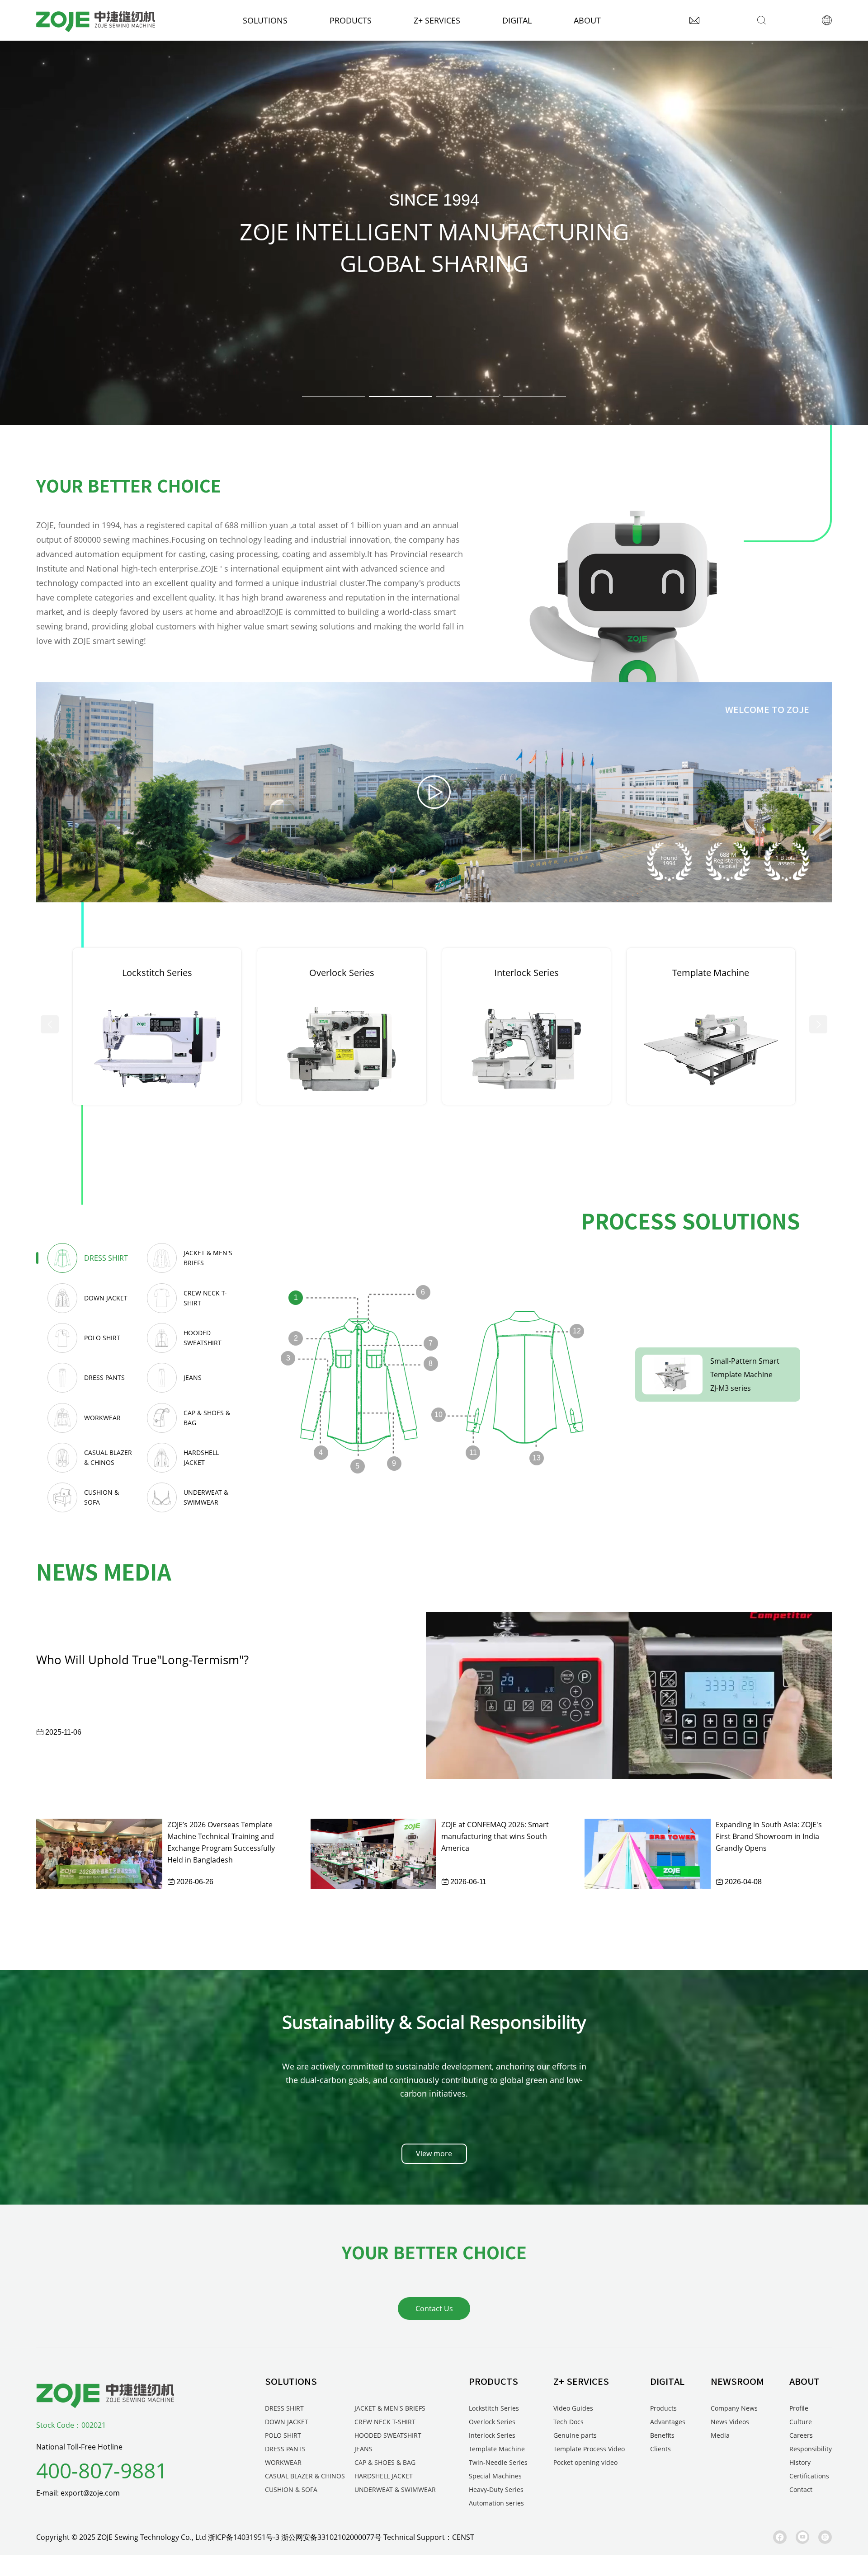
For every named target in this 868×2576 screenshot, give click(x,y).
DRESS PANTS (285, 2449)
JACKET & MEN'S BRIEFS (390, 2408)
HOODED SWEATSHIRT (388, 2435)
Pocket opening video (585, 2462)
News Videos (730, 2422)
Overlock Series (492, 2422)
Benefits (662, 2435)
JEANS (363, 2449)
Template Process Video (589, 2449)
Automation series (496, 2503)
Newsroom (737, 2381)
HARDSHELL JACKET (384, 2476)
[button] (334, 396)
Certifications (809, 2476)
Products (351, 20)
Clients (660, 2449)
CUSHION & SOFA (291, 2489)
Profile (799, 2408)
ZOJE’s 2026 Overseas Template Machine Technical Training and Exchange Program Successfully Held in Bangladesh (221, 1842)
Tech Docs (568, 2422)
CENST (463, 2537)
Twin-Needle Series (498, 2462)
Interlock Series (492, 2435)
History (800, 2462)
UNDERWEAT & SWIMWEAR (395, 2489)
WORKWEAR (283, 2462)
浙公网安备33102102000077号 (331, 2537)
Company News (734, 2408)
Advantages (668, 2422)
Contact (801, 2489)
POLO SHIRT (283, 2435)
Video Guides (573, 2408)
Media (720, 2435)
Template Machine (497, 2449)
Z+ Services (437, 20)
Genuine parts (575, 2435)
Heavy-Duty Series (496, 2489)
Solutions (265, 20)
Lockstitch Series (494, 2408)
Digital (517, 20)
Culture (801, 2422)
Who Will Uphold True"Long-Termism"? (142, 1660)
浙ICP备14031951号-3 (244, 2537)
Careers (801, 2435)
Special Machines (495, 2476)
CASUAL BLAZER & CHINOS (305, 2476)
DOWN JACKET (287, 2422)
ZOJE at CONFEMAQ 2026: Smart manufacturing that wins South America (495, 1836)
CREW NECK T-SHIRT (385, 2422)
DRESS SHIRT (284, 2408)
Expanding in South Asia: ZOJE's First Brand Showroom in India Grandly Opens (769, 1836)
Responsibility (811, 2449)
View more (434, 2154)
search (631, 20)
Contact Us (434, 2309)
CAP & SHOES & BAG (385, 2462)
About (587, 20)
